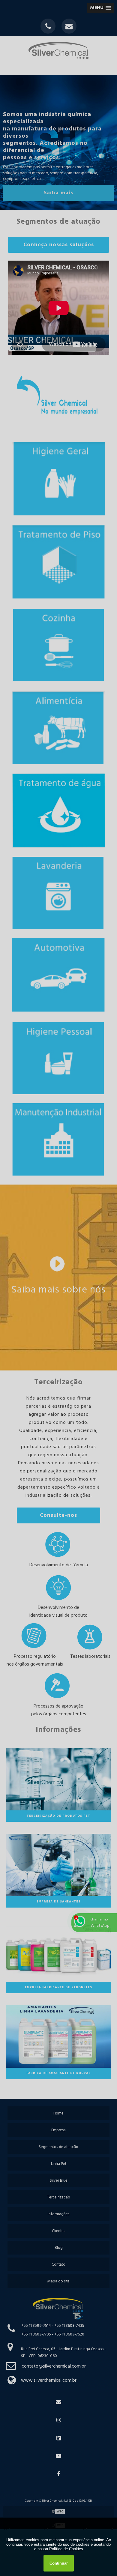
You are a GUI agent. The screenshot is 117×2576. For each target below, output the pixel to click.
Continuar (59, 2563)
